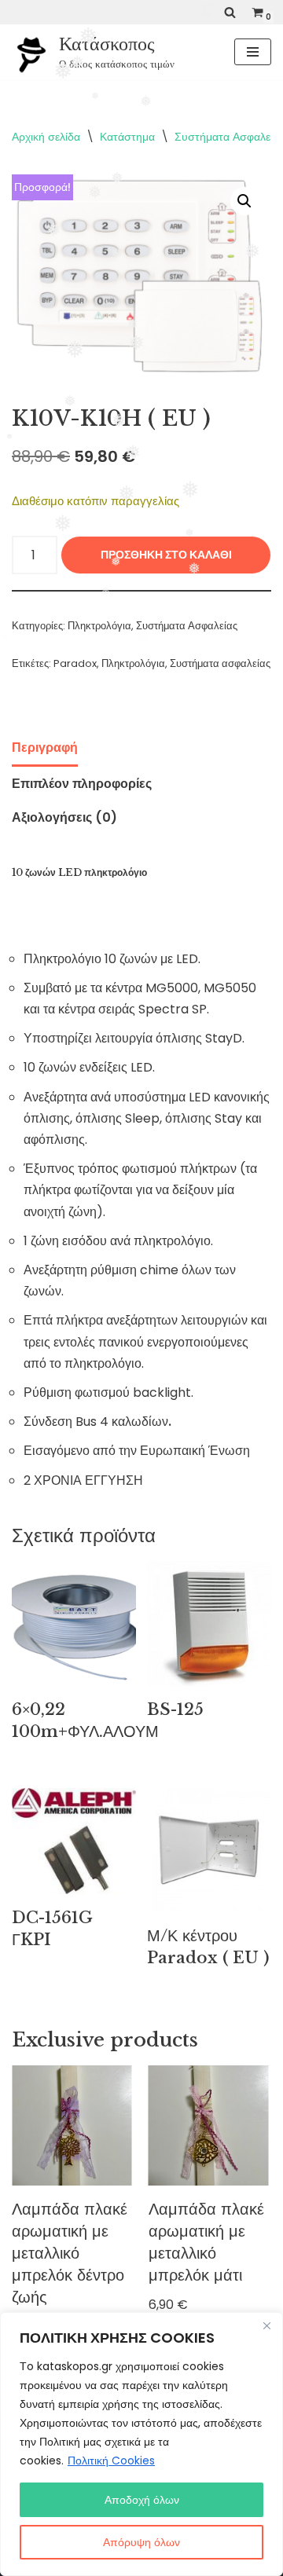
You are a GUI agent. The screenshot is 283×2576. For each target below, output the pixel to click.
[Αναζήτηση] (230, 12)
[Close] (266, 2325)
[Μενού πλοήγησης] (253, 52)
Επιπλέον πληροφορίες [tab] (82, 784)
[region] (141, 2444)
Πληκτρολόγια (99, 626)
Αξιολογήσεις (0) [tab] (64, 817)
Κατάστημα (127, 137)
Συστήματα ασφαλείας (220, 663)
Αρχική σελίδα (46, 137)
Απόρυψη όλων (141, 2542)
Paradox (75, 663)
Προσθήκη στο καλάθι (166, 555)
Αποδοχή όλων (142, 2500)
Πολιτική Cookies (111, 2461)
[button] (244, 201)
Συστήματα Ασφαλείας (187, 626)
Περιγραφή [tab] (45, 748)
